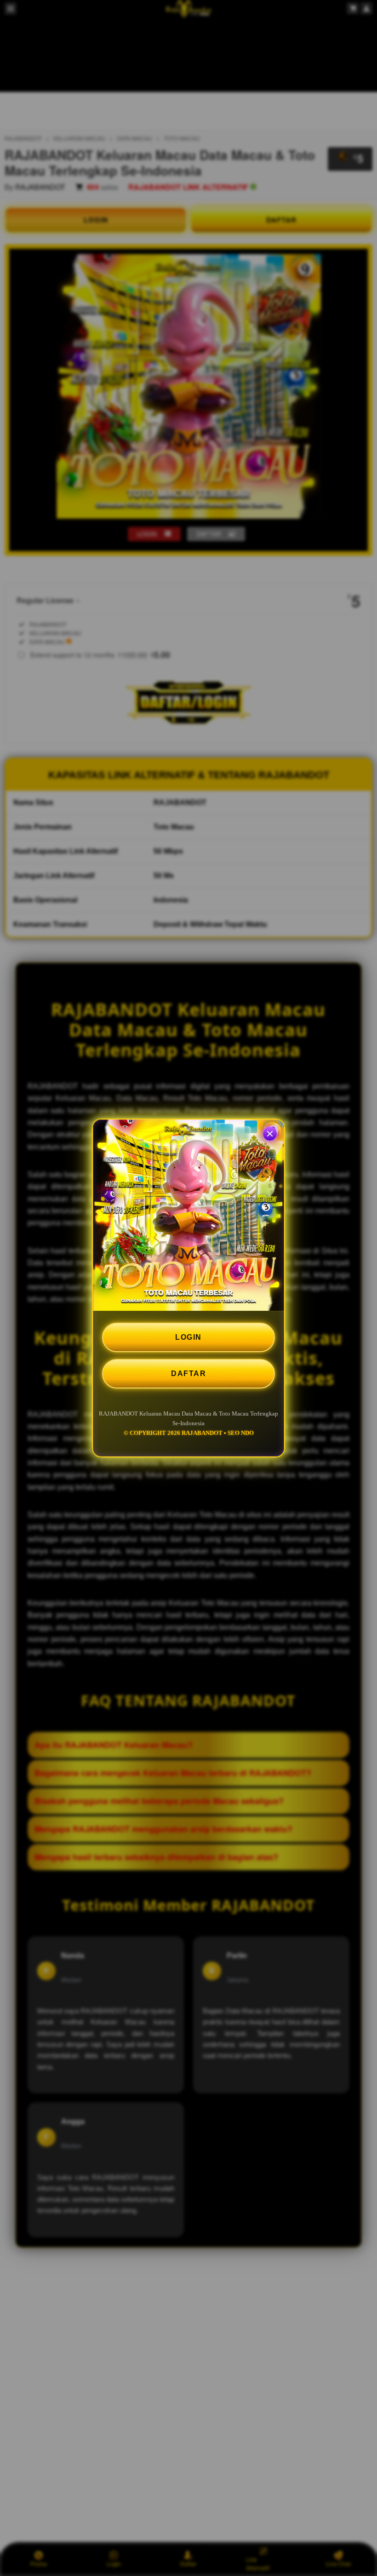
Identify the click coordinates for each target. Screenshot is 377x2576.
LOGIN (188, 1337)
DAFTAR (188, 1374)
